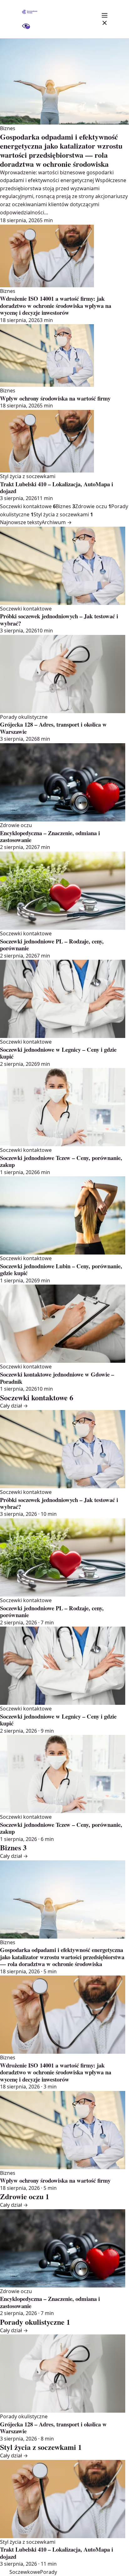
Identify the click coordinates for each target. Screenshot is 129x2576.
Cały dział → (14, 1406)
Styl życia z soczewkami (63, 514)
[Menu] (105, 19)
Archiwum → (57, 522)
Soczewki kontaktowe (28, 506)
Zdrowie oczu (93, 506)
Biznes (65, 506)
